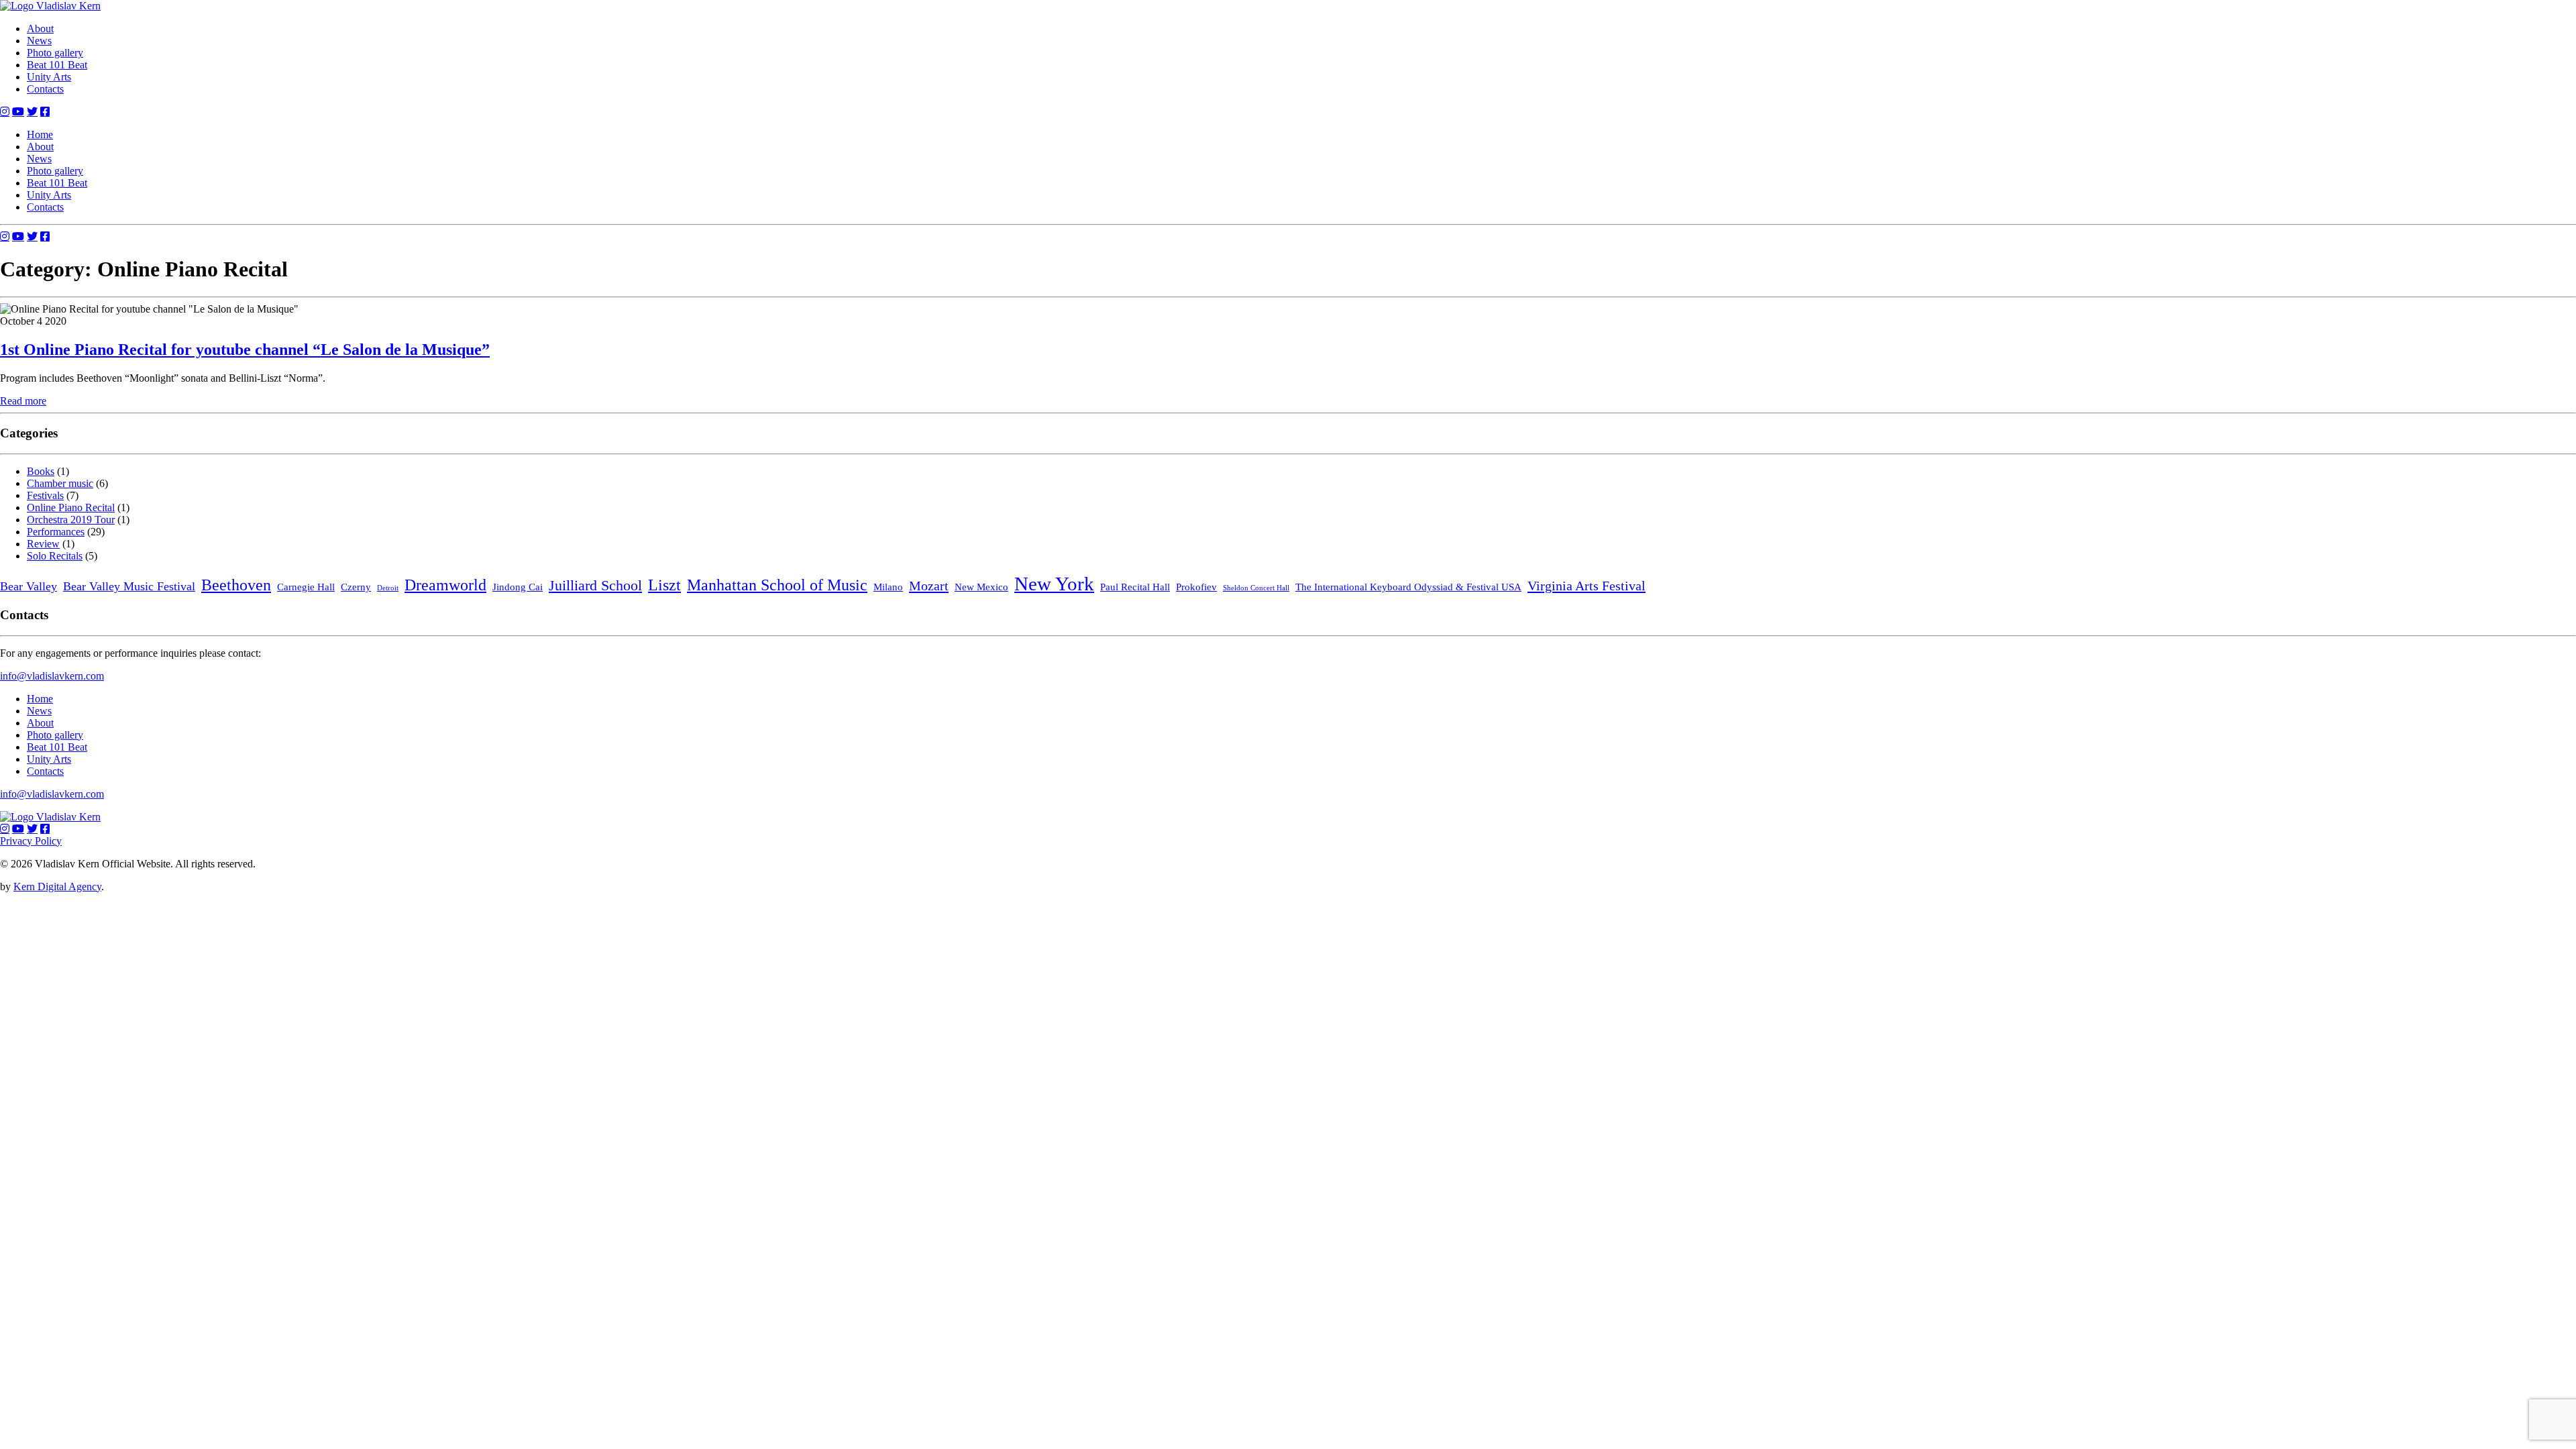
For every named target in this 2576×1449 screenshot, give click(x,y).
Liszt (664, 585)
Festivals (45, 495)
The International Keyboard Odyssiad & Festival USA (1408, 587)
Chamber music (60, 483)
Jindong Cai (518, 587)
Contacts (45, 89)
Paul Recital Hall (1135, 587)
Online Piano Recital (71, 507)
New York (1054, 584)
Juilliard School (595, 585)
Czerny (356, 587)
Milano (888, 587)
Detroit (388, 588)
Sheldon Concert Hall (1256, 588)
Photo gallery (55, 53)
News (39, 41)
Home (40, 135)
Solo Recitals (55, 556)
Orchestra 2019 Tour (71, 520)
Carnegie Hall (306, 587)
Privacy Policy (31, 841)
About (40, 29)
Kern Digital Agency (57, 887)
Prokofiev (1196, 587)
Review (43, 544)
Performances (56, 532)
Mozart (929, 586)
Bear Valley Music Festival (129, 586)
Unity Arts (49, 77)
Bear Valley (29, 586)
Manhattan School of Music (777, 585)
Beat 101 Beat (57, 65)
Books (41, 471)
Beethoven (236, 585)
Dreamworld (445, 585)
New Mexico (981, 587)
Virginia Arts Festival (1587, 586)
